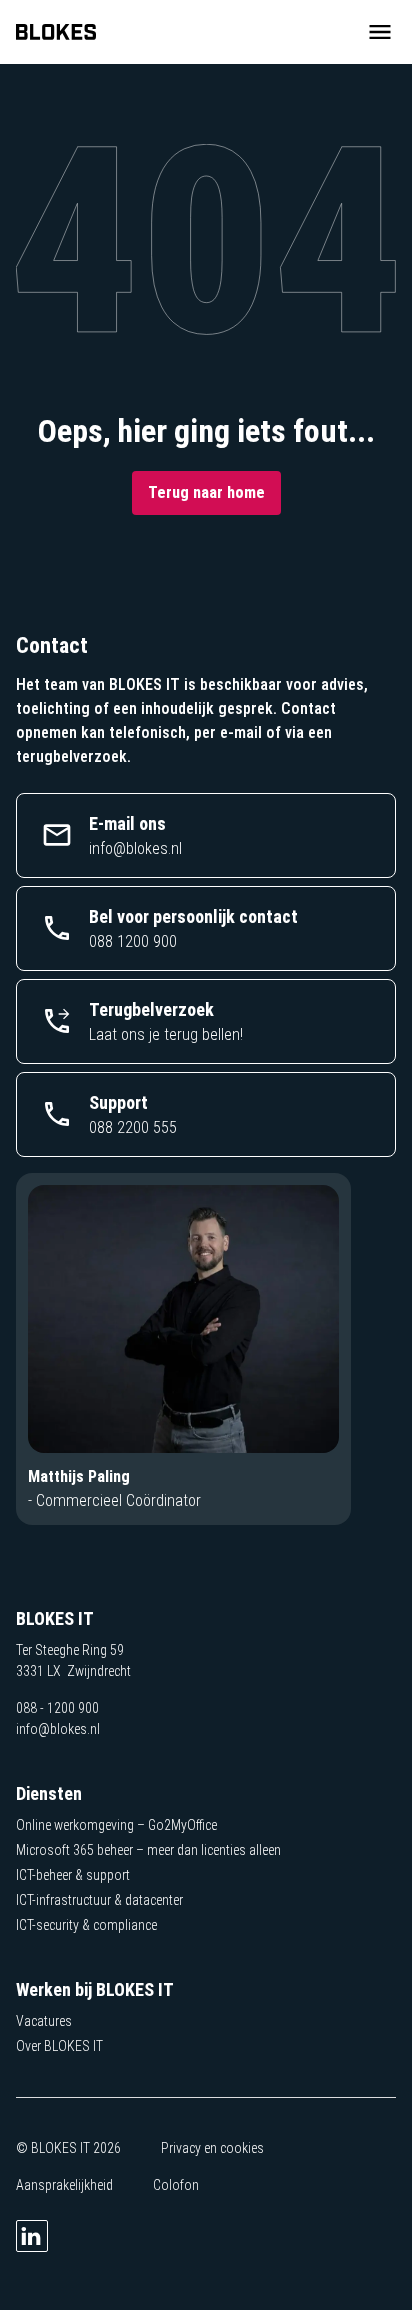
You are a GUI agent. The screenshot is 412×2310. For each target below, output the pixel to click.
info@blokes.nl (58, 1729)
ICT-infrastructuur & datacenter (99, 1900)
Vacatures (44, 2021)
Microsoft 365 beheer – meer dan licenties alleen (148, 1850)
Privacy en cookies (212, 2148)
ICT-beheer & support (73, 1875)
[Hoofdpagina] (56, 32)
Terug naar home (206, 492)
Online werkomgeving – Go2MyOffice (116, 1825)
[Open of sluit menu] (380, 32)
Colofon (176, 2185)
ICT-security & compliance (86, 1925)
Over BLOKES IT (59, 2046)
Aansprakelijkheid (64, 2185)
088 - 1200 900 (57, 1708)
